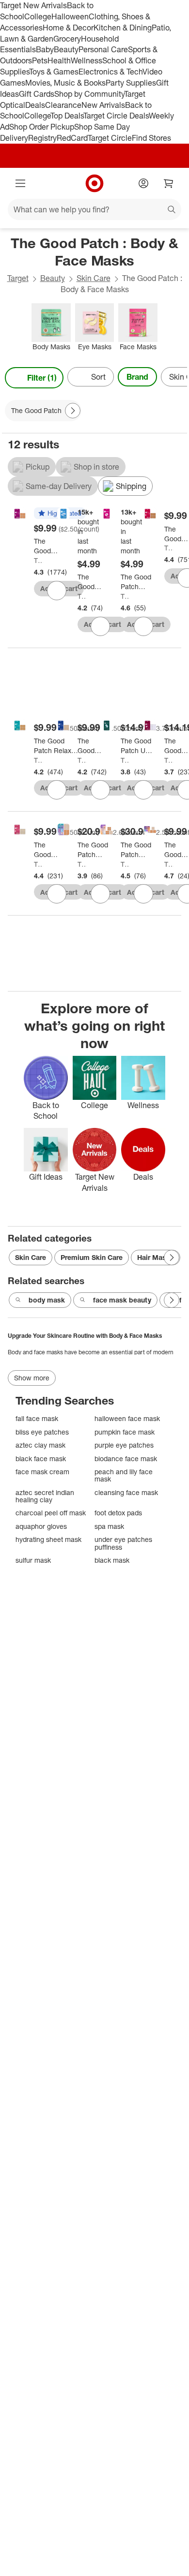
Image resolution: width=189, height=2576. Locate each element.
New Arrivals (103, 105)
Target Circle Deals (116, 116)
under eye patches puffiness (123, 1543)
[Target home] (94, 183)
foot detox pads (118, 1513)
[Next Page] (177, 378)
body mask (47, 1300)
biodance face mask (126, 1458)
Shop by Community (89, 94)
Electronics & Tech (110, 72)
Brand (137, 377)
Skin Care (94, 278)
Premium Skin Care (92, 1257)
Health (59, 60)
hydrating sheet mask (48, 1539)
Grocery (67, 39)
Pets (40, 60)
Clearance (63, 105)
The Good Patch (39, 560)
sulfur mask (33, 1560)
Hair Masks (156, 1257)
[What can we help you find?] (94, 209)
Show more (32, 1378)
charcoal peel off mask (51, 1513)
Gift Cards (37, 94)
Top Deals (67, 116)
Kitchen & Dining (123, 28)
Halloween (70, 16)
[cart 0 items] (169, 183)
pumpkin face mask (125, 1432)
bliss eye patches (42, 1432)
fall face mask (37, 1418)
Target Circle (110, 138)
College (38, 16)
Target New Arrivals (33, 5)
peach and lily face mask (124, 1475)
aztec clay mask (40, 1445)
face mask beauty (122, 1300)
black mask (112, 1560)
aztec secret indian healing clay (45, 1496)
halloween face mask (127, 1418)
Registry (42, 138)
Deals (35, 105)
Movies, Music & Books (65, 83)
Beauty (66, 49)
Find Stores (151, 138)
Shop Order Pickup (42, 127)
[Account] (143, 183)
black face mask (41, 1458)
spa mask (109, 1526)
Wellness (87, 60)
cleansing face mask (126, 1492)
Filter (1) (42, 378)
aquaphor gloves (41, 1526)
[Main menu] (20, 183)
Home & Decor (68, 28)
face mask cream (42, 1472)
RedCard (72, 138)
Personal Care (103, 49)
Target (18, 278)
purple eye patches (124, 1445)
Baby (45, 49)
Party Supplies (131, 83)
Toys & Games (54, 72)
